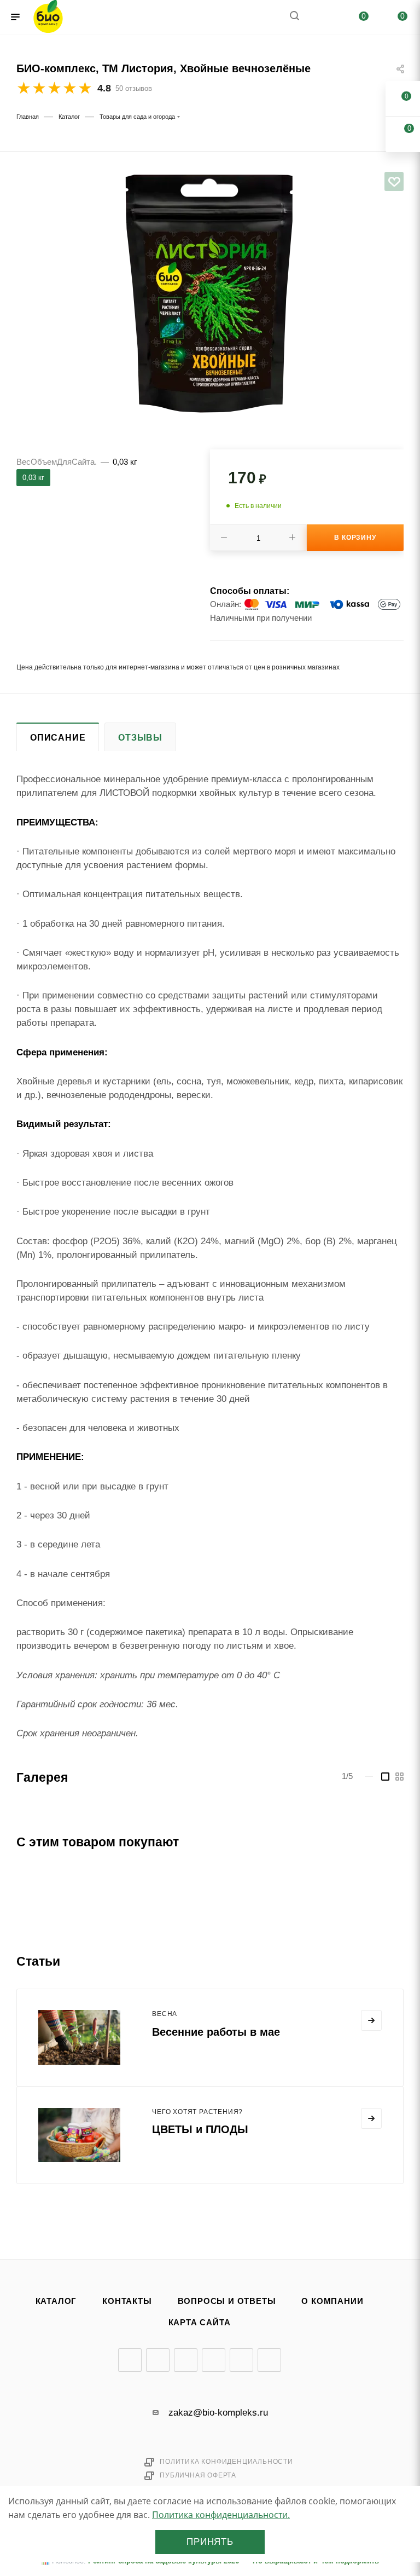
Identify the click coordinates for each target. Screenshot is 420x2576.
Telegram (158, 2360)
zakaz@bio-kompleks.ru (218, 2413)
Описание (58, 738)
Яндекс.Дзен (241, 2360)
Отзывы (140, 738)
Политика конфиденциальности (226, 2462)
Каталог (56, 2301)
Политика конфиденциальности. (221, 2515)
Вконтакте (130, 2360)
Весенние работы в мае (216, 2032)
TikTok (269, 2360)
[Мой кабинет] (320, 17)
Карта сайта (200, 2323)
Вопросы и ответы (227, 2301)
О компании (332, 2301)
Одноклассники (214, 2360)
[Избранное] (394, 181)
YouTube (186, 2360)
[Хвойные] (210, 295)
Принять (210, 2542)
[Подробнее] (371, 2020)
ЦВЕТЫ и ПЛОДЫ (200, 2129)
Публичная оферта (198, 2475)
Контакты (127, 2301)
